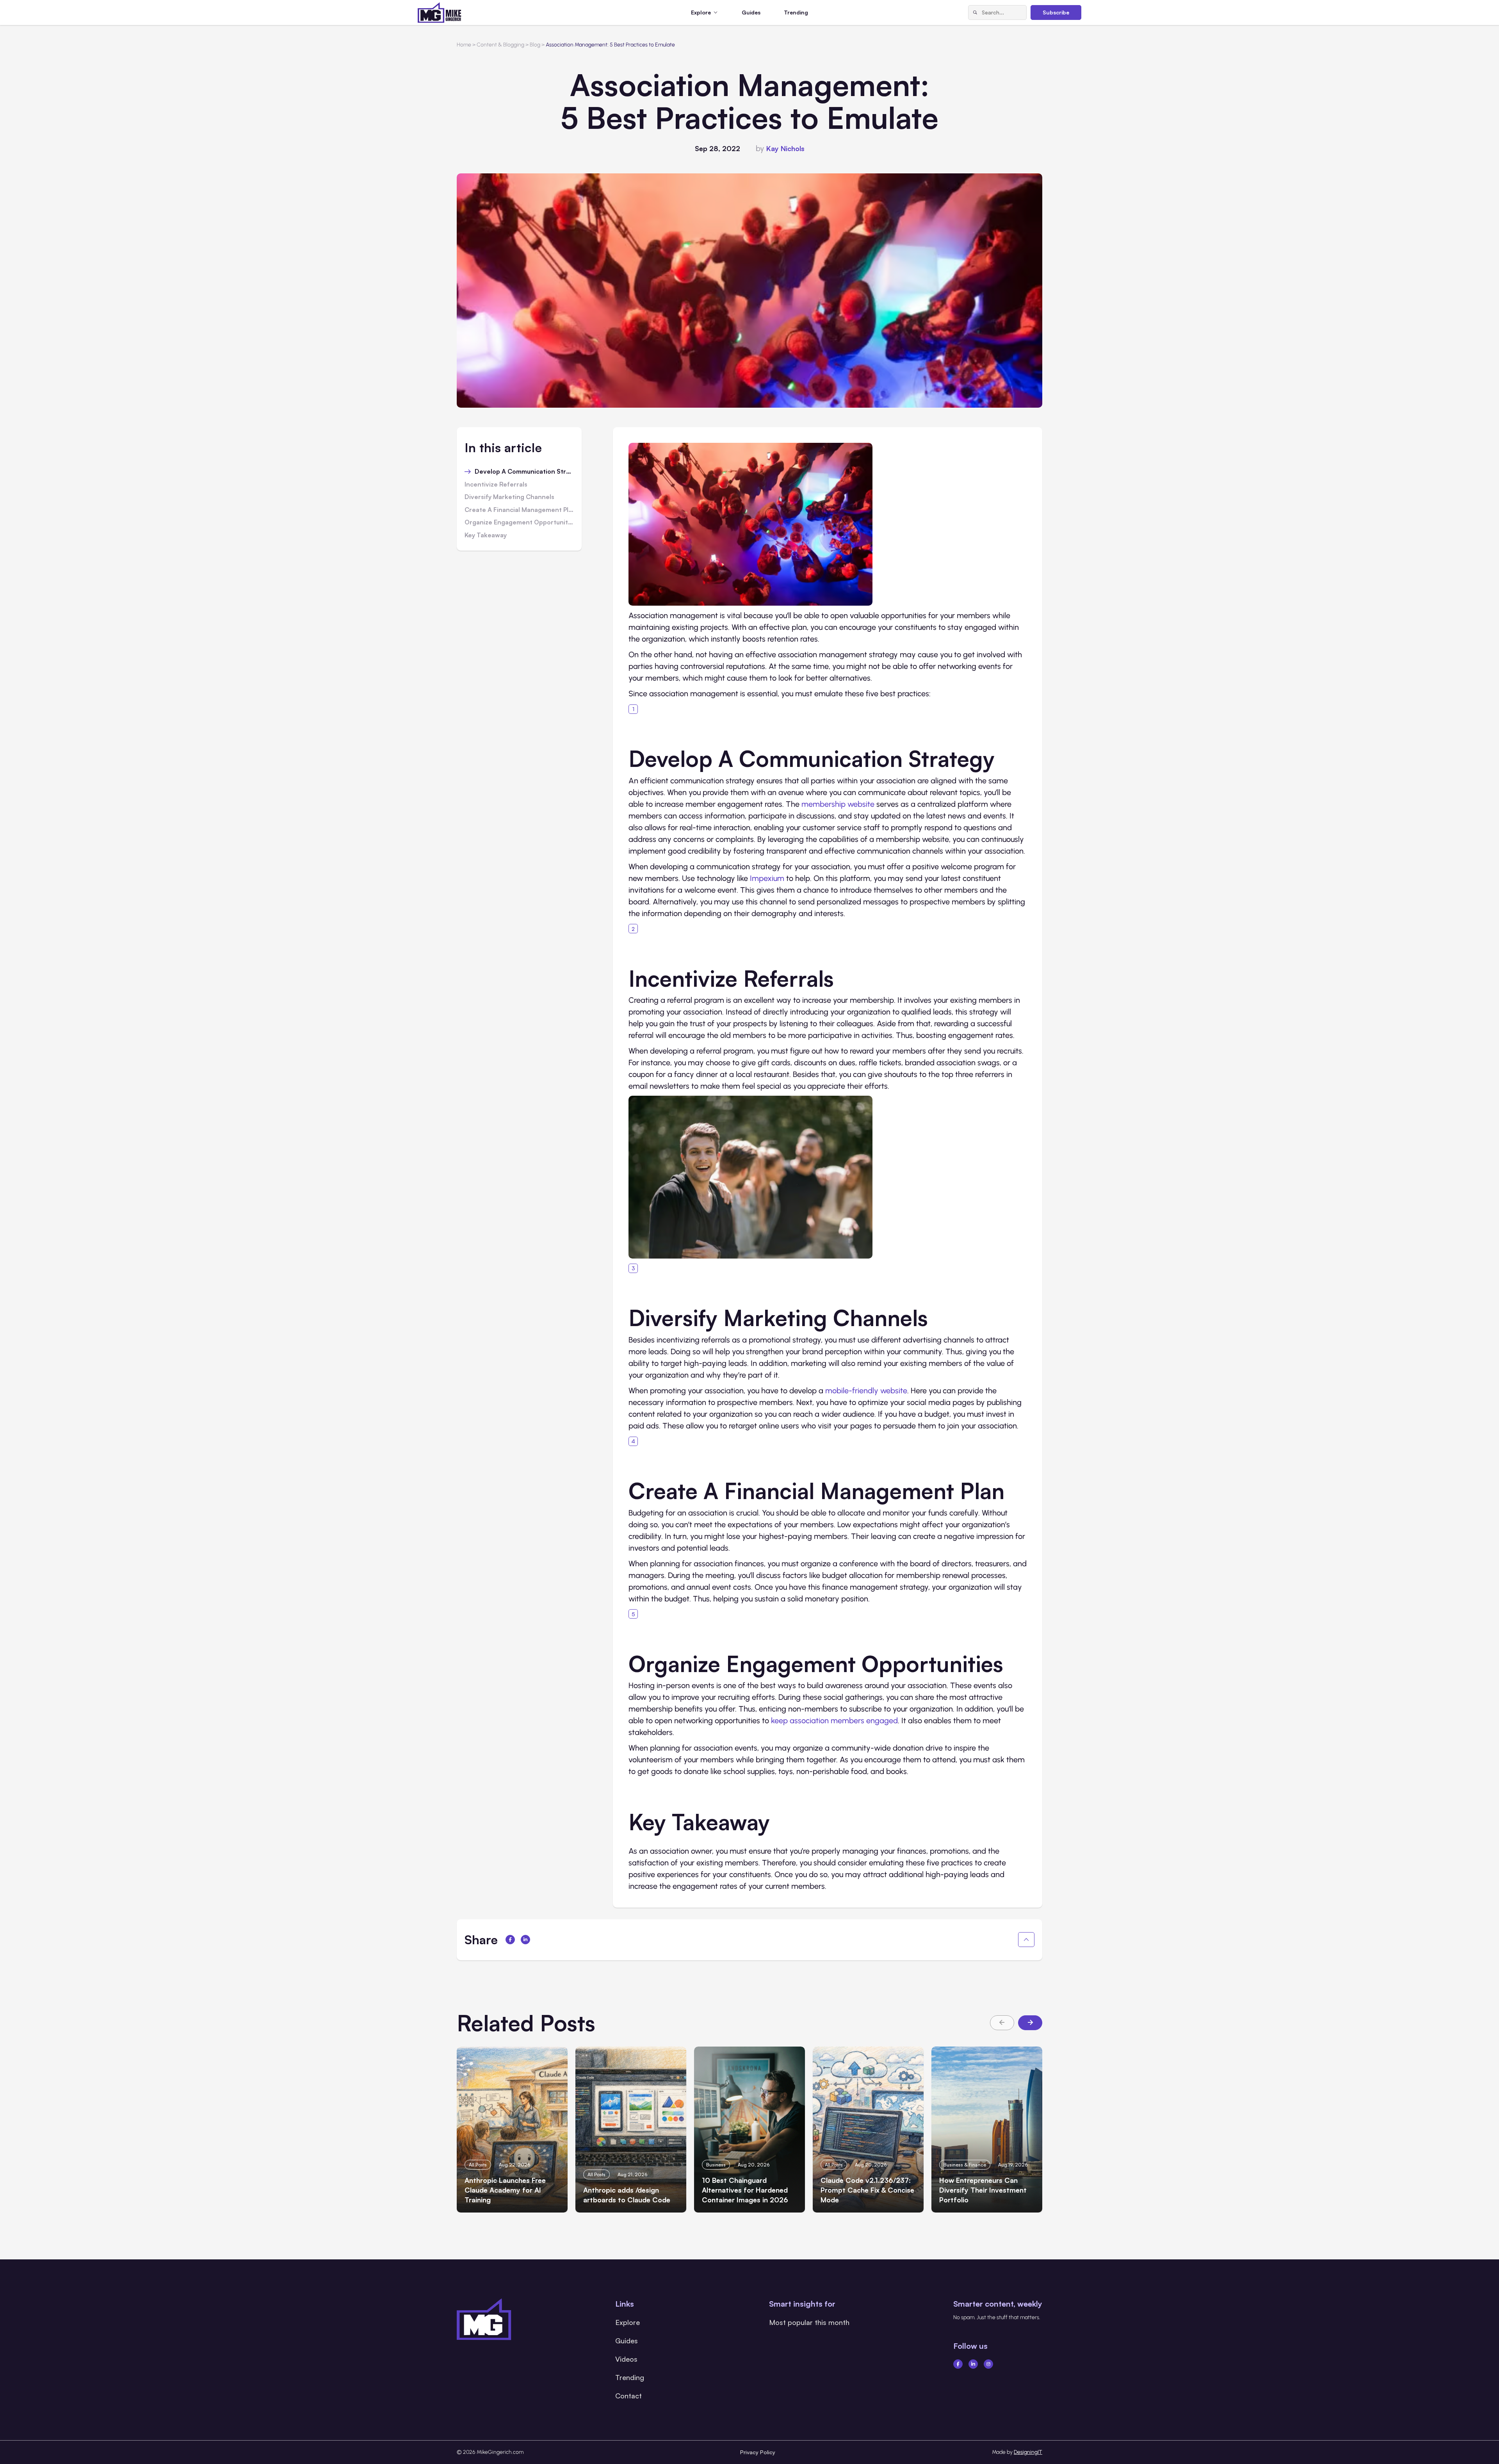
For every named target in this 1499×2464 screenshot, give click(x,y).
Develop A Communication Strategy (524, 472)
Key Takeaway (486, 535)
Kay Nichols (785, 148)
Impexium (767, 878)
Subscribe (1056, 12)
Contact (628, 2396)
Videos (626, 2359)
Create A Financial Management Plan (519, 510)
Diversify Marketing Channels (509, 497)
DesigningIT (1028, 2452)
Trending (796, 12)
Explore (628, 2322)
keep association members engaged (834, 1721)
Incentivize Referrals (496, 485)
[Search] (975, 12)
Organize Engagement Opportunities (519, 522)
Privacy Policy (758, 2452)
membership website (838, 804)
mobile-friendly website (866, 1391)
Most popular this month (809, 2322)
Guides (751, 12)
